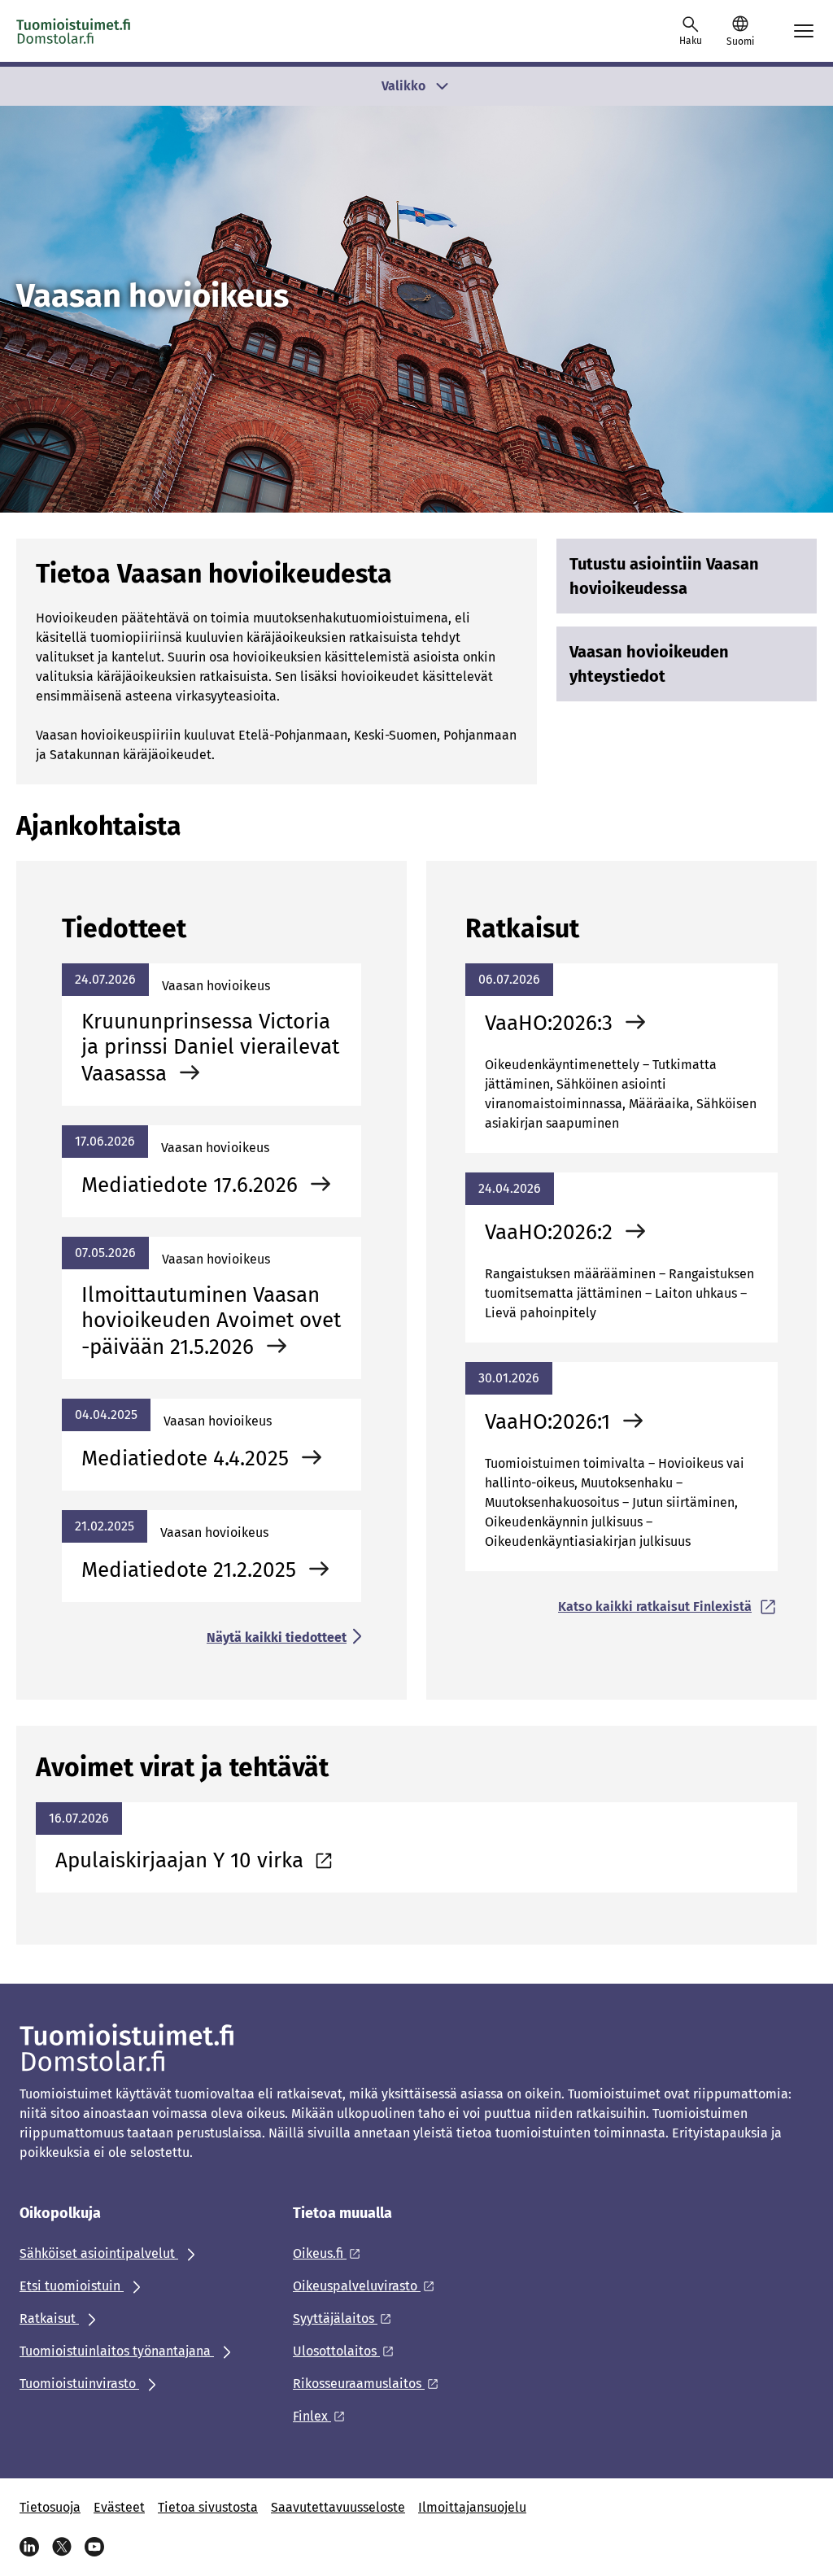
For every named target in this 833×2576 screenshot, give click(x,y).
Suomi (740, 41)
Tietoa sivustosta (208, 2507)
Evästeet (119, 2507)
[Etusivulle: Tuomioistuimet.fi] (74, 31)
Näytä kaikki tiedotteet (277, 1637)
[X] (62, 2547)
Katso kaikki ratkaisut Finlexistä (655, 1607)
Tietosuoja (50, 2507)
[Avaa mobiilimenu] (804, 31)
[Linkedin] (29, 2547)
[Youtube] (94, 2547)
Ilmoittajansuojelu (472, 2507)
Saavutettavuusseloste (338, 2507)
